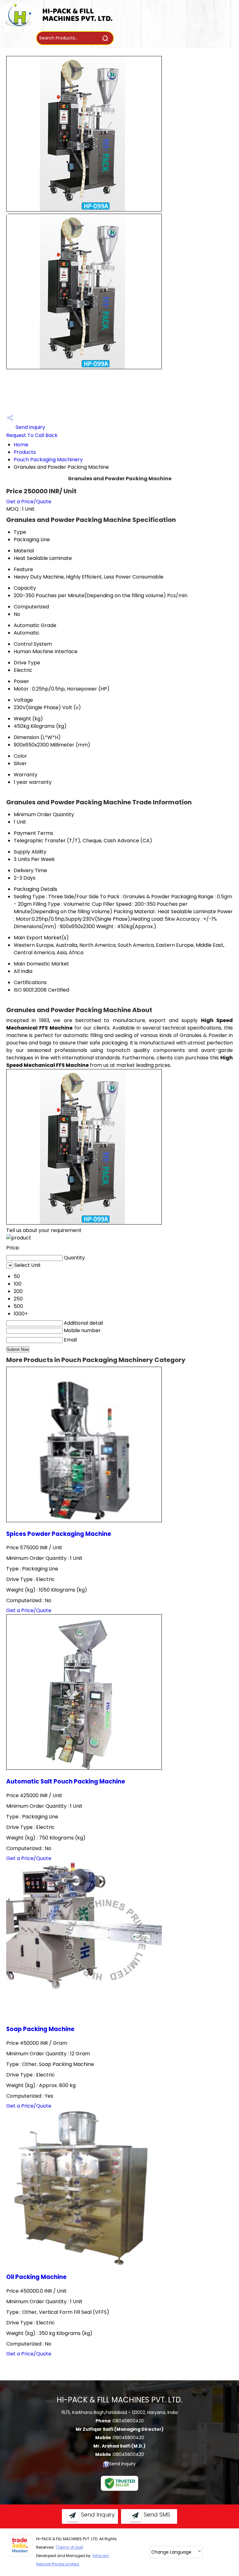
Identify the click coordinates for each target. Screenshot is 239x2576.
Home (21, 445)
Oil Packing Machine (36, 2277)
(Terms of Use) (69, 2547)
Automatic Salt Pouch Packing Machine (66, 1781)
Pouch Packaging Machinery (48, 460)
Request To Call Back (32, 435)
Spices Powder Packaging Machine (59, 1534)
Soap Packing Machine (40, 2029)
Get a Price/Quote (29, 502)
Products (25, 452)
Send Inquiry (30, 427)
